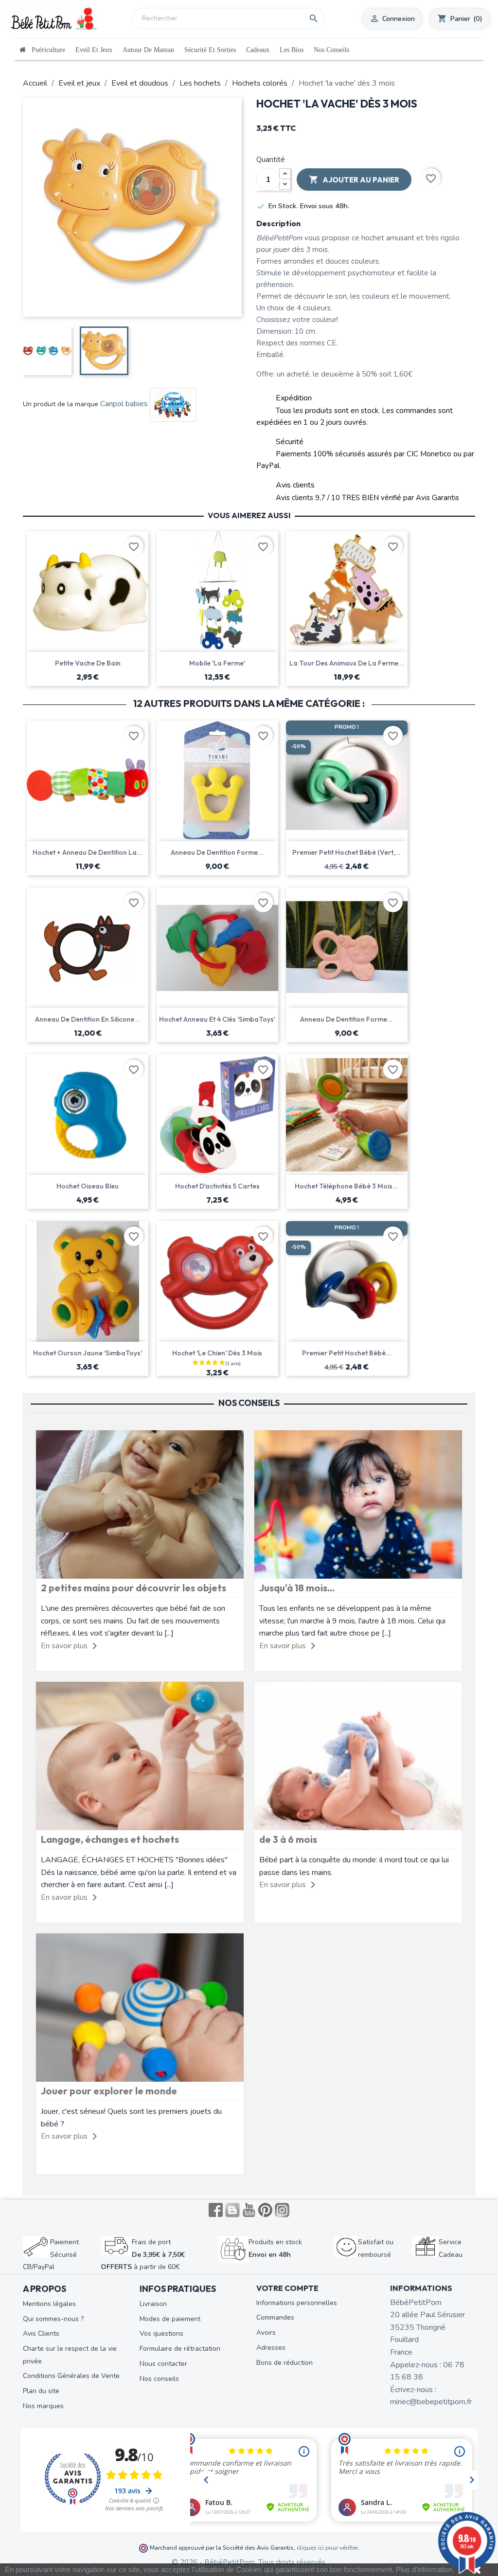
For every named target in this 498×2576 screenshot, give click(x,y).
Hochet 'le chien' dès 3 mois (217, 1353)
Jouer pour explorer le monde (109, 2091)
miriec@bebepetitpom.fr (431, 2402)
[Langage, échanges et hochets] (140, 1756)
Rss (232, 2210)
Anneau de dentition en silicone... (88, 1019)
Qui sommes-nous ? (53, 2319)
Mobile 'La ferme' (217, 663)
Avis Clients (41, 2333)
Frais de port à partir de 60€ (143, 2254)
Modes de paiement (170, 2319)
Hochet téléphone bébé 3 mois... (347, 1186)
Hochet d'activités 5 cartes (217, 1186)
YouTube (249, 2210)
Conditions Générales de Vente (71, 2376)
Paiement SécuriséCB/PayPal (51, 2254)
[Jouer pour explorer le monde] (140, 2007)
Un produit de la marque (61, 404)
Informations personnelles (297, 2303)
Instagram (282, 2210)
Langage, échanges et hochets (110, 1839)
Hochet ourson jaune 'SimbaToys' (88, 1353)
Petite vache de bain (88, 663)
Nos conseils (159, 2379)
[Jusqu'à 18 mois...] (358, 1504)
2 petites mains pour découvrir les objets (133, 1588)
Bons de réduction (285, 2363)
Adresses (271, 2348)
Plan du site (41, 2391)
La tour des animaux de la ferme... (347, 663)
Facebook (216, 2210)
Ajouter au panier (354, 180)
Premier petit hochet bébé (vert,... (347, 852)
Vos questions (161, 2333)
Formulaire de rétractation (180, 2349)
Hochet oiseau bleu (88, 1186)
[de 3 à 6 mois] (358, 1756)
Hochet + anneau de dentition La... (88, 852)
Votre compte (287, 2288)
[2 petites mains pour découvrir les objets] (140, 1504)
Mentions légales (49, 2304)
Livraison (153, 2304)
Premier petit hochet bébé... (347, 1353)
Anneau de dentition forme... (217, 852)
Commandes (275, 2317)
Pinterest (266, 2210)
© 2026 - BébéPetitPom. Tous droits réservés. (249, 2562)
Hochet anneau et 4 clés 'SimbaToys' (217, 1019)
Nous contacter (163, 2364)
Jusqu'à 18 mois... (297, 1588)
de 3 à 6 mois (288, 1839)
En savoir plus (64, 1646)
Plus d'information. (425, 2569)
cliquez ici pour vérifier (327, 2548)
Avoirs (266, 2333)
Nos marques (43, 2406)
